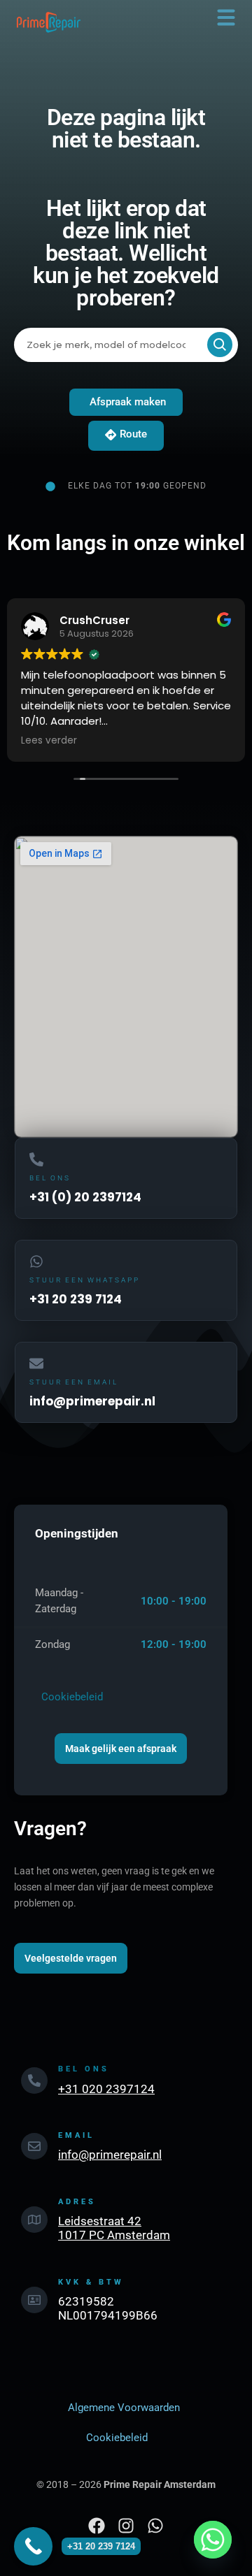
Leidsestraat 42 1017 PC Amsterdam (114, 2228)
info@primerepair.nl (110, 2155)
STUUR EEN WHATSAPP (85, 1280)
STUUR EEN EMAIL (74, 1382)
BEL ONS (50, 1178)
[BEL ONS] (34, 2081)
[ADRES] (34, 2220)
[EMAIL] (34, 2146)
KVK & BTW (91, 2282)
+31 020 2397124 (106, 2089)
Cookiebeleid (69, 1697)
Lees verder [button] (38, 741)
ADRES (77, 2202)
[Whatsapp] (213, 2540)
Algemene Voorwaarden (124, 2408)
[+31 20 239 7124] (33, 2546)
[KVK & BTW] (34, 2300)
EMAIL (76, 2135)
